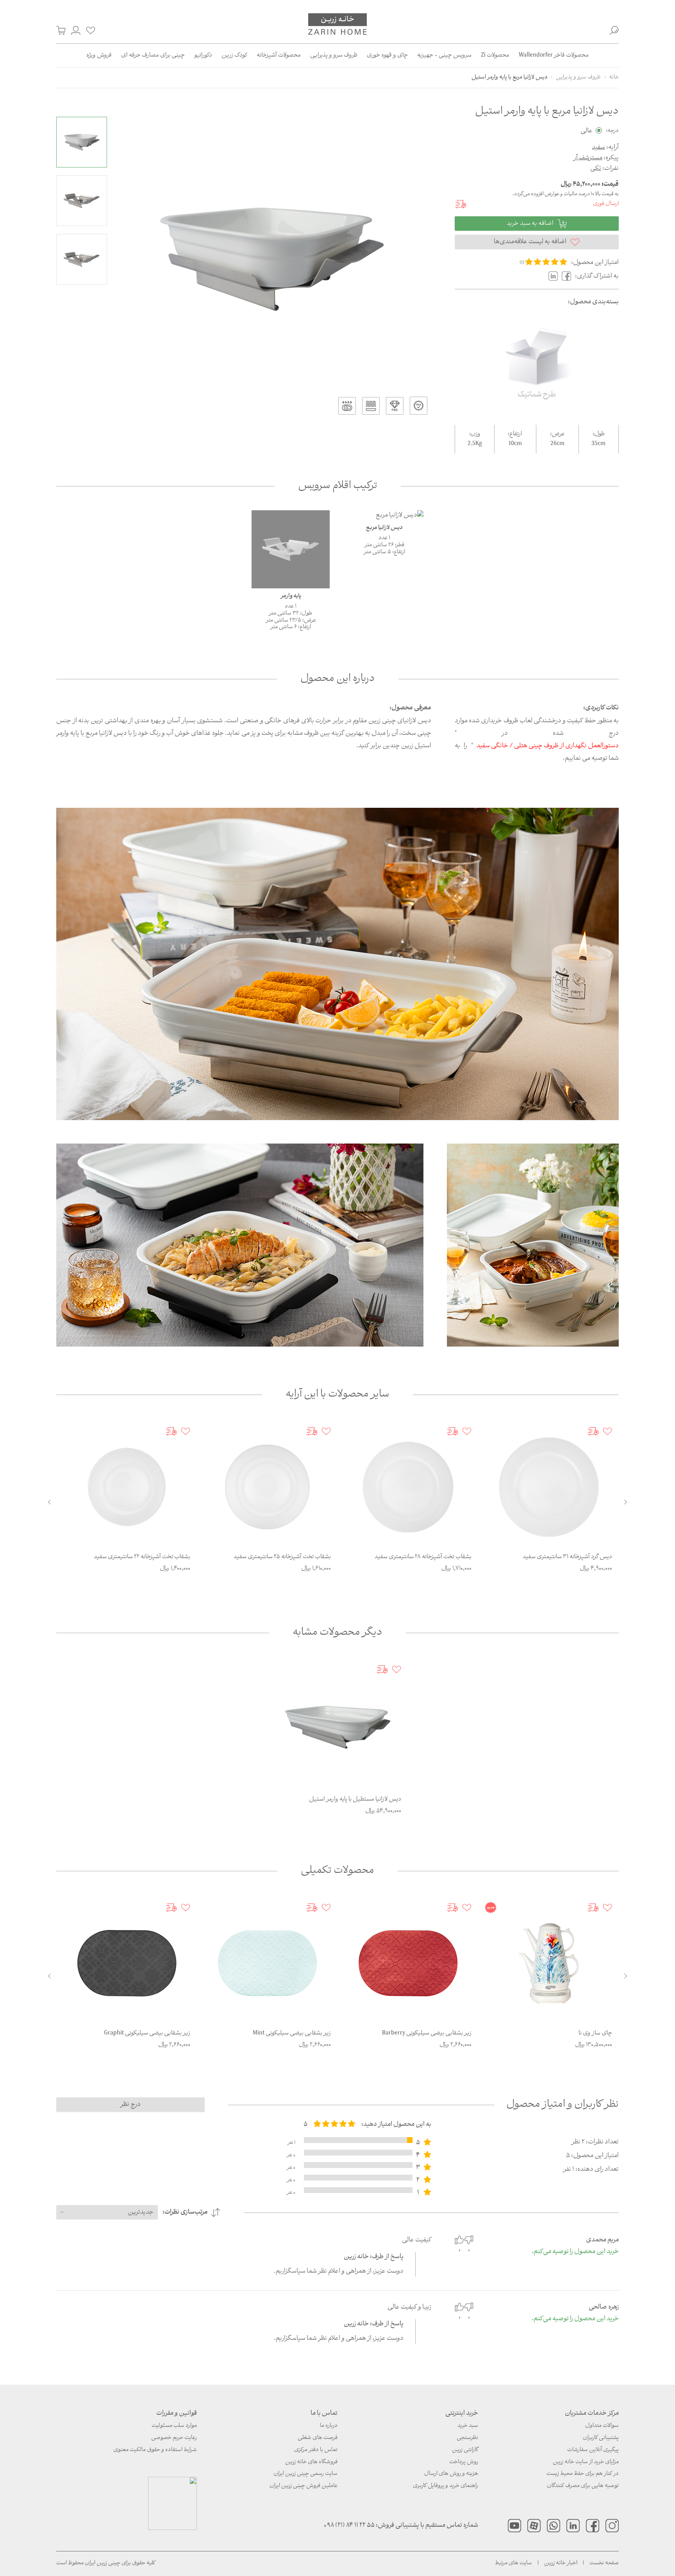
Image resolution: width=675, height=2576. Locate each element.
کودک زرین (234, 55)
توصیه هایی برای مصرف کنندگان (583, 2486)
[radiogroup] (334, 2124)
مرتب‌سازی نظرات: (185, 2212)
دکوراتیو (203, 55)
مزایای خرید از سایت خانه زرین (586, 2462)
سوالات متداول (602, 2426)
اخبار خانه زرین (561, 2563)
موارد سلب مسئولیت (174, 2426)
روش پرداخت (464, 2462)
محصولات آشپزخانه (279, 55)
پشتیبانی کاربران (601, 2438)
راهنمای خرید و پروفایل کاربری (446, 2486)
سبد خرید (468, 2426)
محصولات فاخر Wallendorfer (554, 55)
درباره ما (329, 2426)
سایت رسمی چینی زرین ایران (305, 2474)
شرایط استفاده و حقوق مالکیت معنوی (155, 2450)
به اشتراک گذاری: (597, 276)
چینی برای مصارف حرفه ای (153, 55)
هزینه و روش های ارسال (451, 2474)
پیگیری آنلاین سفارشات (593, 2450)
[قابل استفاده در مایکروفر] (371, 406)
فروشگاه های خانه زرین (311, 2462)
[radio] (529, 262)
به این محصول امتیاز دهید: (396, 2124)
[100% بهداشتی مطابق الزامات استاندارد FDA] (419, 406)
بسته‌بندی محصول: (593, 302)
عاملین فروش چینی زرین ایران (304, 2486)
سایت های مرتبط (513, 2563)
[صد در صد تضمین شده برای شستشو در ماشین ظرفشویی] (347, 406)
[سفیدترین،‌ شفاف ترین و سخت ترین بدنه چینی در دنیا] (395, 406)
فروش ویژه (99, 55)
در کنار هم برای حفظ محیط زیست (583, 2474)
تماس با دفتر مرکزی (316, 2450)
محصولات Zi (495, 55)
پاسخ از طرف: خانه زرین (374, 2257)
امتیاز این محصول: (595, 263)
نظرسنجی (467, 2438)
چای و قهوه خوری (387, 55)
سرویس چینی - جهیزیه (444, 55)
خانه (614, 77)
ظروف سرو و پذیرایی (334, 55)
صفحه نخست (604, 2563)
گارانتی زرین (465, 2450)
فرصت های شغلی (318, 2438)
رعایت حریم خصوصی (174, 2438)
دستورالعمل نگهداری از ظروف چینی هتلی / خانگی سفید (548, 746)
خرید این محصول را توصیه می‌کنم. (575, 2252)
